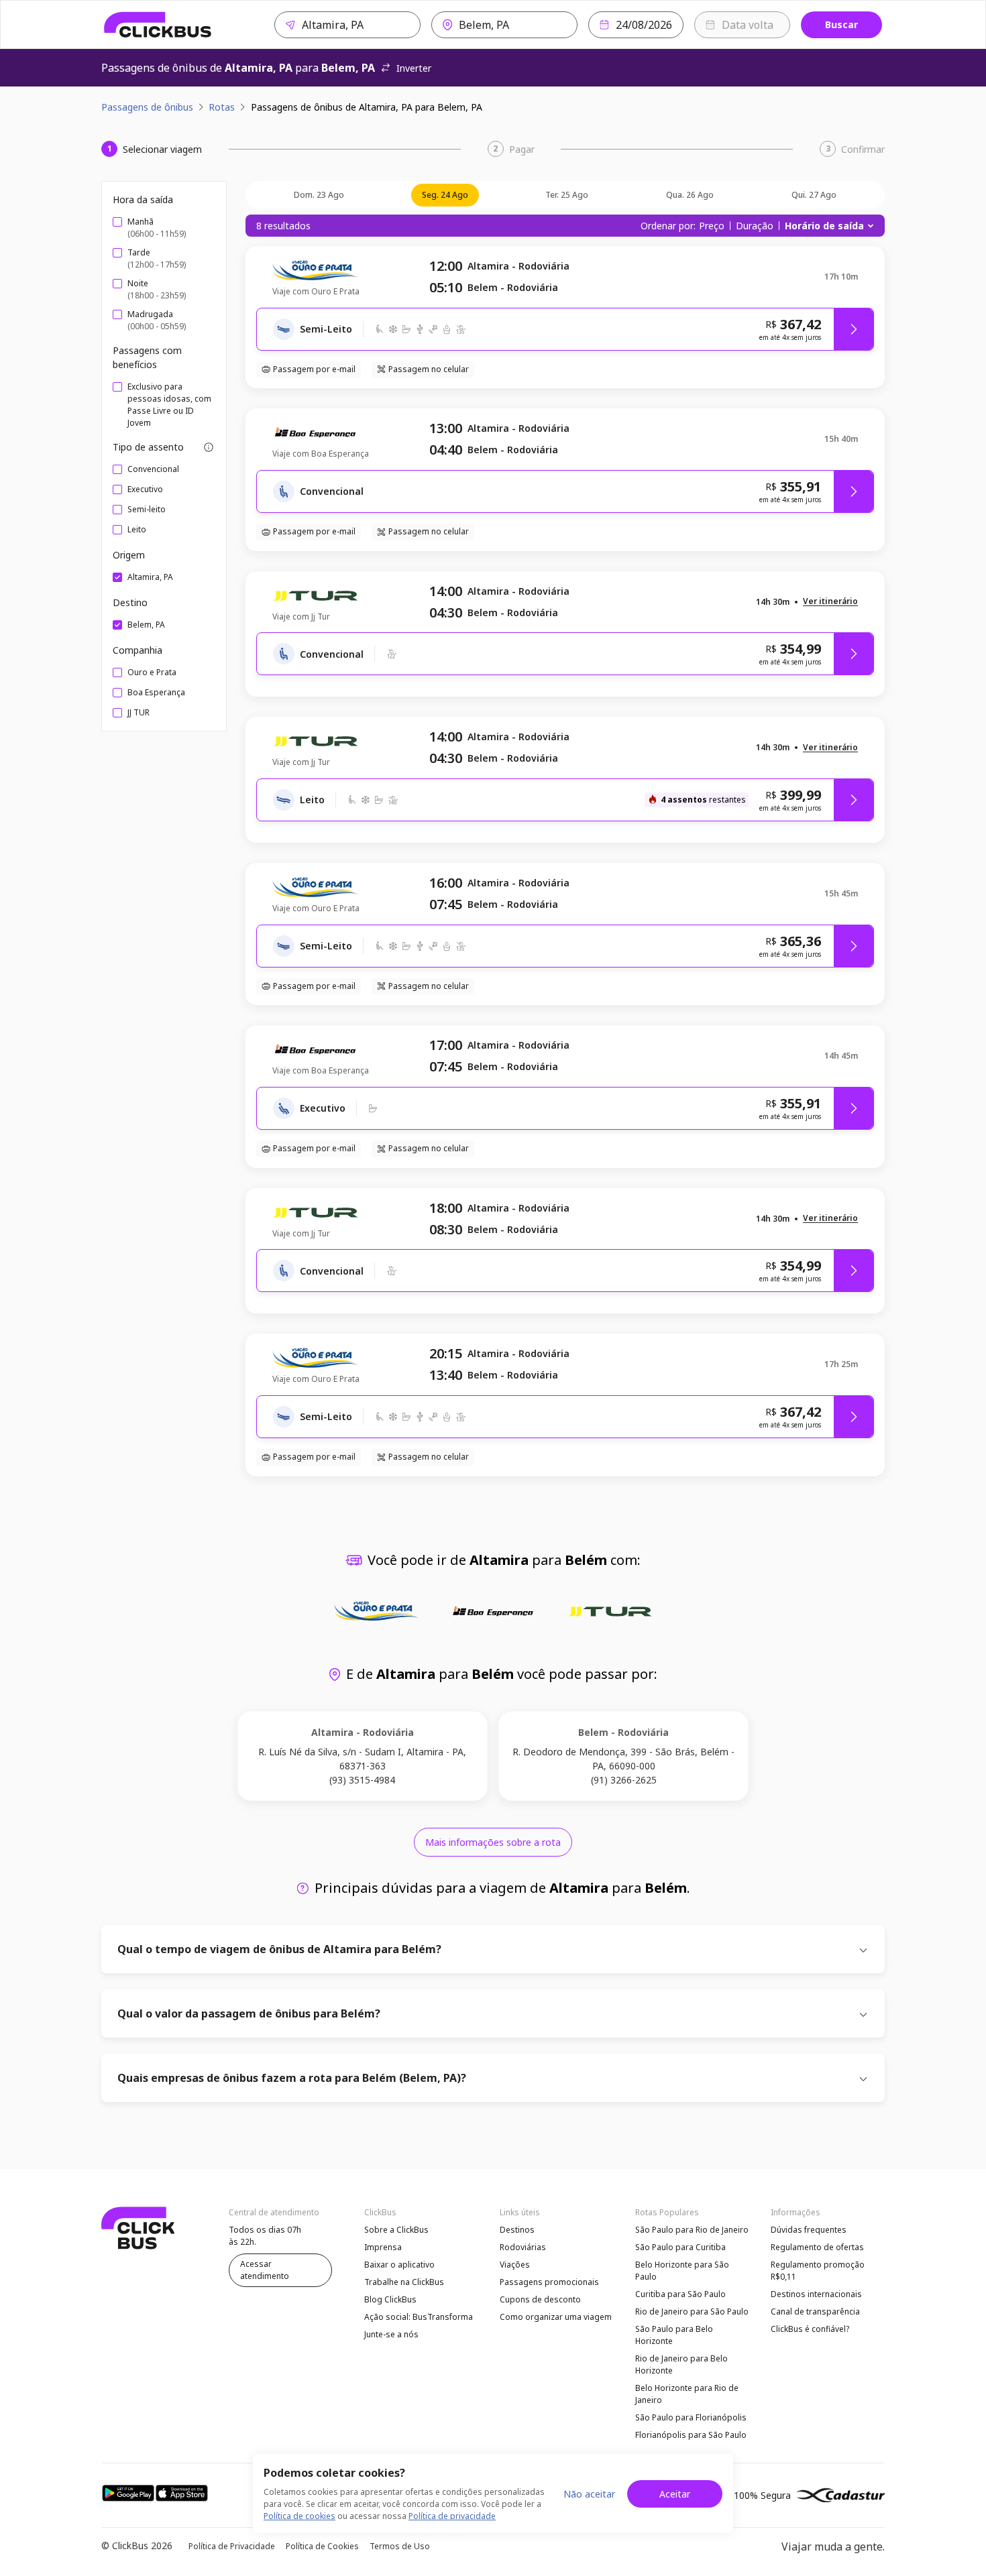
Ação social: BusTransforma (419, 2317)
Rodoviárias (523, 2247)
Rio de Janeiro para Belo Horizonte (681, 2364)
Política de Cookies (322, 2546)
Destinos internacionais (816, 2294)
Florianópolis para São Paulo (691, 2435)
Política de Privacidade (232, 2546)
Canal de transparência (815, 2311)
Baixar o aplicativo (399, 2265)
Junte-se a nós (391, 2334)
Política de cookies (299, 2516)
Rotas (222, 107)
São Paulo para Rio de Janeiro (692, 2230)
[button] (830, 602)
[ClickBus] (158, 25)
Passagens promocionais (549, 2282)
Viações (515, 2265)
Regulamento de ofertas (817, 2247)
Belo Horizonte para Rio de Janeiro (687, 2394)
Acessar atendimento (265, 2270)
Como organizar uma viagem (556, 2317)
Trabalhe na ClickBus (404, 2282)
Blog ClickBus (390, 2299)
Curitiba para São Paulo (680, 2294)
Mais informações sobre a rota (493, 1842)
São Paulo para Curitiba (680, 2247)
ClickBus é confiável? (810, 2329)
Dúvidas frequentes (809, 2230)
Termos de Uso (400, 2546)
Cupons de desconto (540, 2299)
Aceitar (675, 2494)
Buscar (841, 24)
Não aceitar (589, 2494)
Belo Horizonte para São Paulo (682, 2271)
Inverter (414, 68)
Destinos (517, 2230)
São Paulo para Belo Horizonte (674, 2335)
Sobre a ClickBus (396, 2230)
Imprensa (383, 2247)
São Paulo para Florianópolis (691, 2417)
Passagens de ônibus (147, 107)
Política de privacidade (452, 2516)
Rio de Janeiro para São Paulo (692, 2311)
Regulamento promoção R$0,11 (818, 2271)
